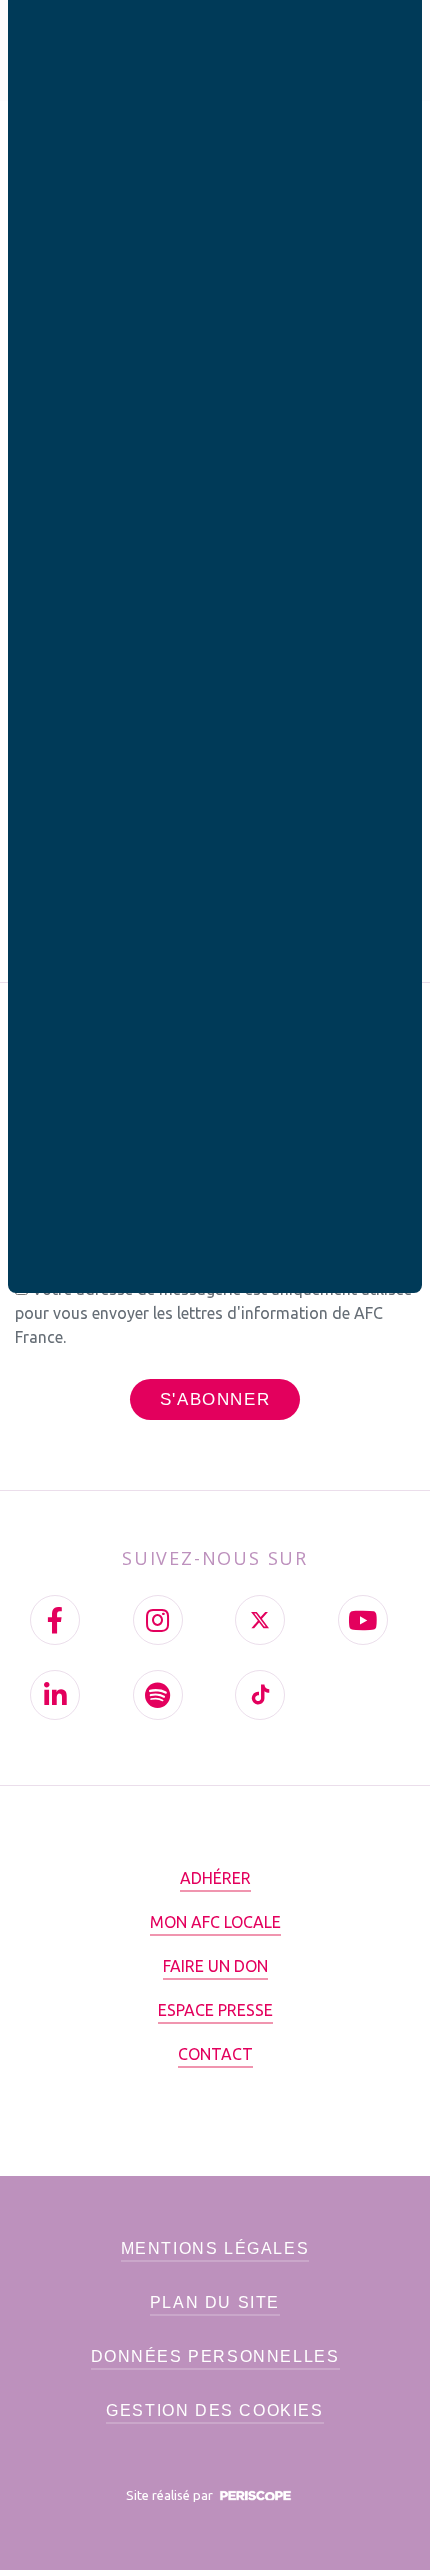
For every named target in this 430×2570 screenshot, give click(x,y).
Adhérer (215, 1878)
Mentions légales (215, 2248)
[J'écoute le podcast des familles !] (158, 1695)
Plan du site (215, 2302)
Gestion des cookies (214, 2410)
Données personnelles (215, 2356)
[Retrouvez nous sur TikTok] (260, 1695)
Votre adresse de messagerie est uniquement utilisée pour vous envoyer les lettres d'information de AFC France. (213, 1313)
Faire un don (215, 1966)
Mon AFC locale (215, 1922)
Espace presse (215, 2010)
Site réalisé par (171, 2495)
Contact (215, 2054)
